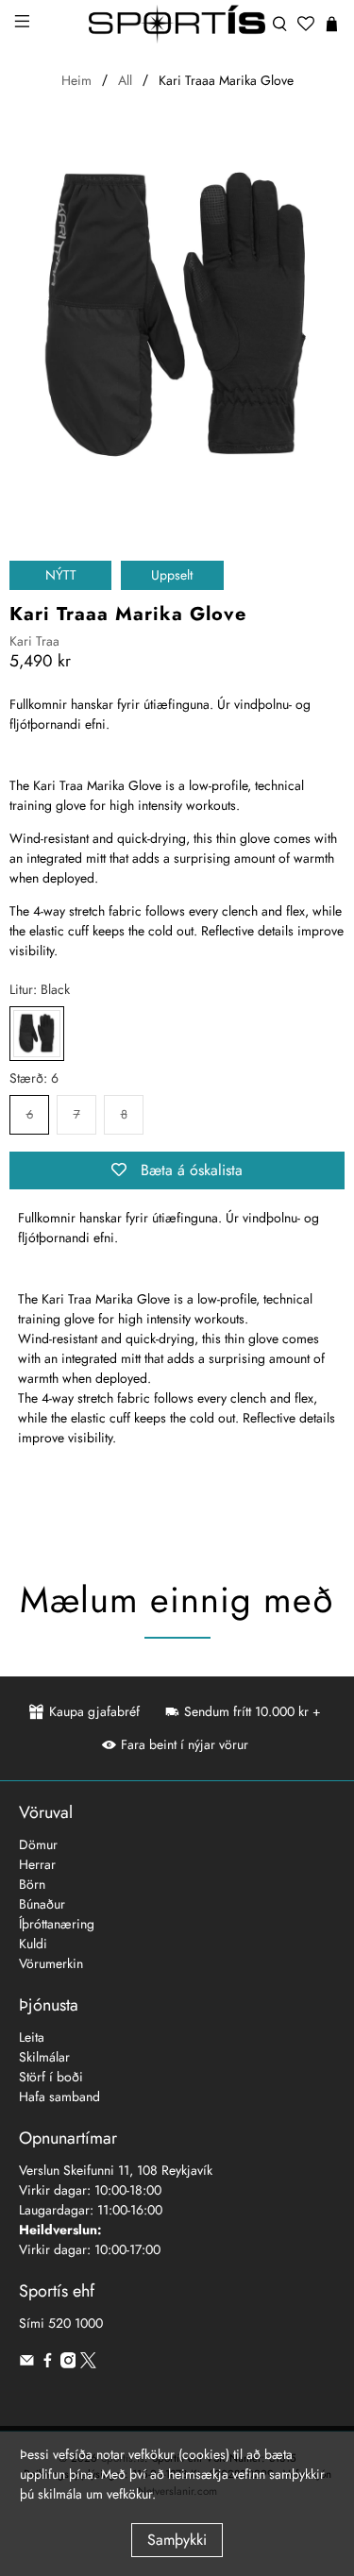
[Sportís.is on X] (88, 2364)
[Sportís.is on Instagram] (68, 2364)
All (125, 80)
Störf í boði (51, 2077)
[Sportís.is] (177, 24)
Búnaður (42, 1904)
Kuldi (33, 1944)
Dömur (38, 1844)
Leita (32, 2037)
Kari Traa (34, 641)
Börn (32, 1884)
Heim (76, 80)
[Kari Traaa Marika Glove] (177, 318)
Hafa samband (59, 2096)
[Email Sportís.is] (27, 2364)
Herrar (37, 1864)
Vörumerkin (51, 1963)
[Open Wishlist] (306, 24)
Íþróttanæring (57, 1924)
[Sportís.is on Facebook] (48, 2364)
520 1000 (76, 2323)
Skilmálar (44, 2057)
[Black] (37, 1034)
